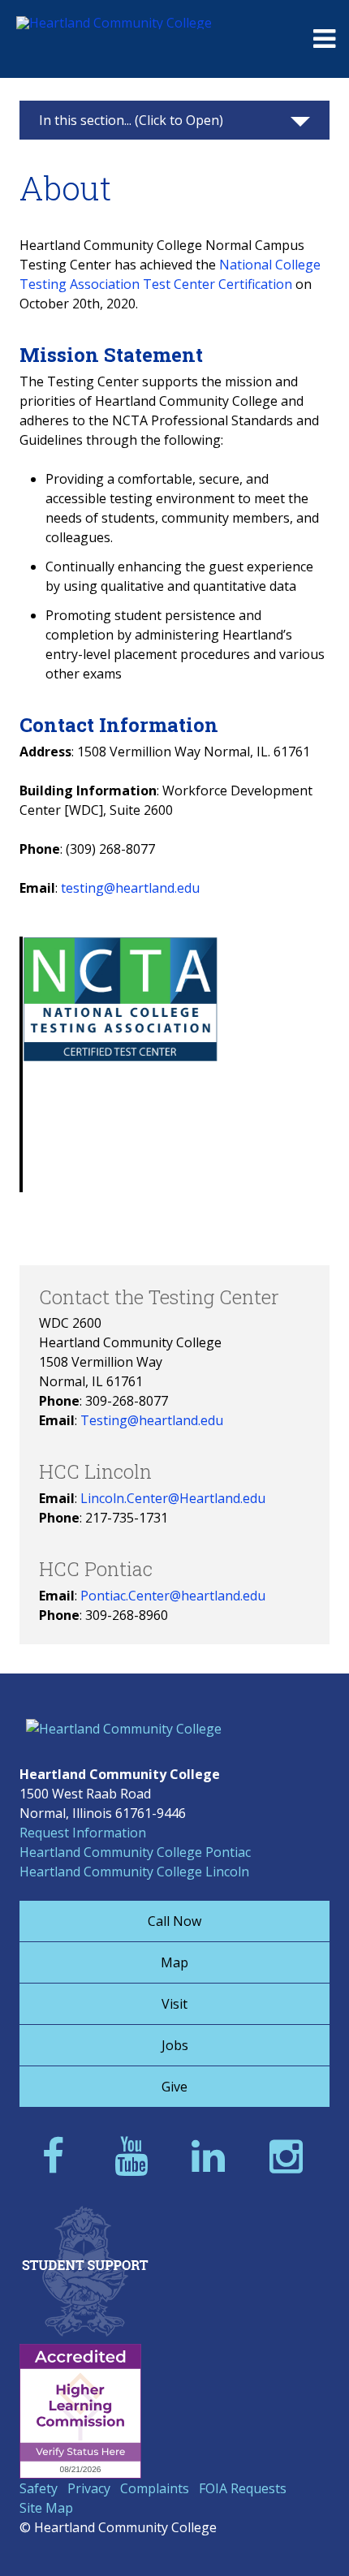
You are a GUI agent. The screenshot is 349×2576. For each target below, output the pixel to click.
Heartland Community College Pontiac (135, 1852)
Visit (174, 2004)
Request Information (83, 1833)
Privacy (89, 2488)
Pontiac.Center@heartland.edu (173, 1596)
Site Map (46, 2508)
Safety (39, 2488)
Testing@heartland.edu (152, 1420)
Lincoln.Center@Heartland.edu (173, 1498)
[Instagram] (291, 2155)
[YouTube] (136, 2155)
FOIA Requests (243, 2488)
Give (174, 2087)
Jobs (175, 2045)
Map (174, 1962)
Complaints (155, 2488)
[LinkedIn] (213, 2155)
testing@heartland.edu (130, 888)
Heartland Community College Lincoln (134, 1872)
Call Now (174, 1921)
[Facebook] (58, 2155)
